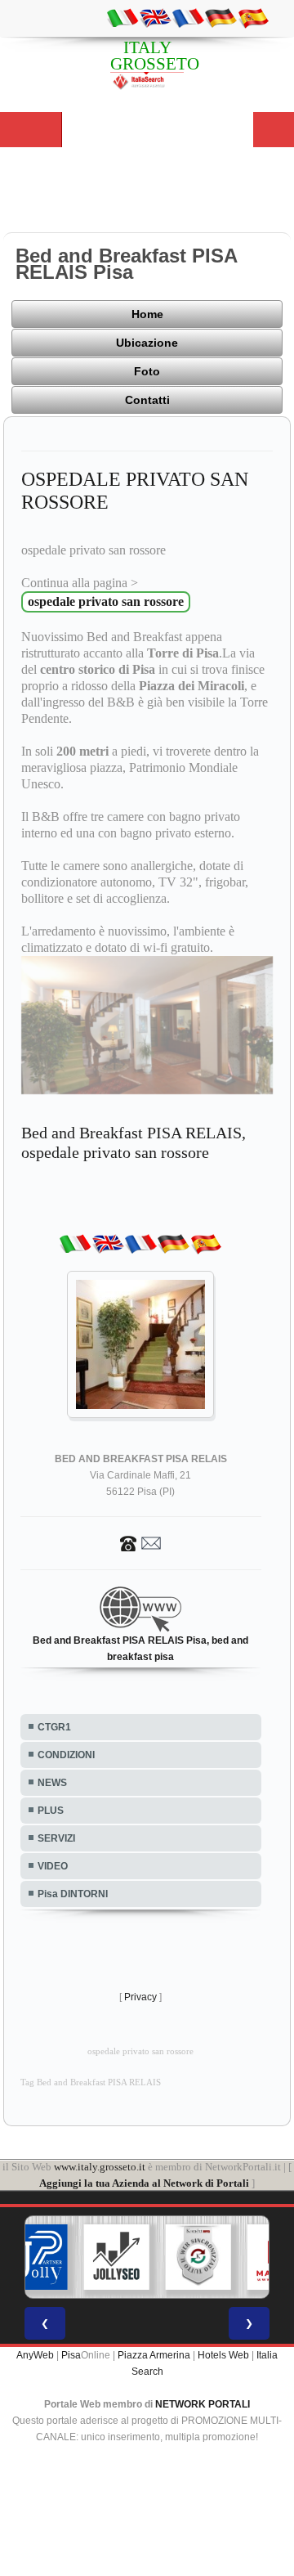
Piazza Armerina (154, 2355)
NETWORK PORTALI (203, 2404)
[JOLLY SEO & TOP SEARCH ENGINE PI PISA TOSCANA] (117, 2257)
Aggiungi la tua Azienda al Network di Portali (144, 2183)
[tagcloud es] (253, 17)
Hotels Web (223, 2355)
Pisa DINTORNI (73, 1894)
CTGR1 (54, 1727)
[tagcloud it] (122, 17)
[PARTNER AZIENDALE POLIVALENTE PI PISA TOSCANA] (35, 2257)
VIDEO (53, 1866)
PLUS (51, 1811)
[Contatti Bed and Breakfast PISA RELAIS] (140, 1543)
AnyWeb (35, 2355)
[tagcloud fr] (188, 17)
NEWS (52, 1783)
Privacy (140, 1997)
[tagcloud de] (220, 17)
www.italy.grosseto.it (100, 2167)
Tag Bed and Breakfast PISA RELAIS (91, 2082)
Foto (147, 371)
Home (147, 314)
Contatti (147, 400)
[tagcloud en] (155, 17)
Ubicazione (147, 343)
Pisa (71, 2355)
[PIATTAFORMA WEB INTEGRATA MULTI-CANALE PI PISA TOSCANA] (198, 2257)
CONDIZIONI (66, 1755)
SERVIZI (56, 1838)
